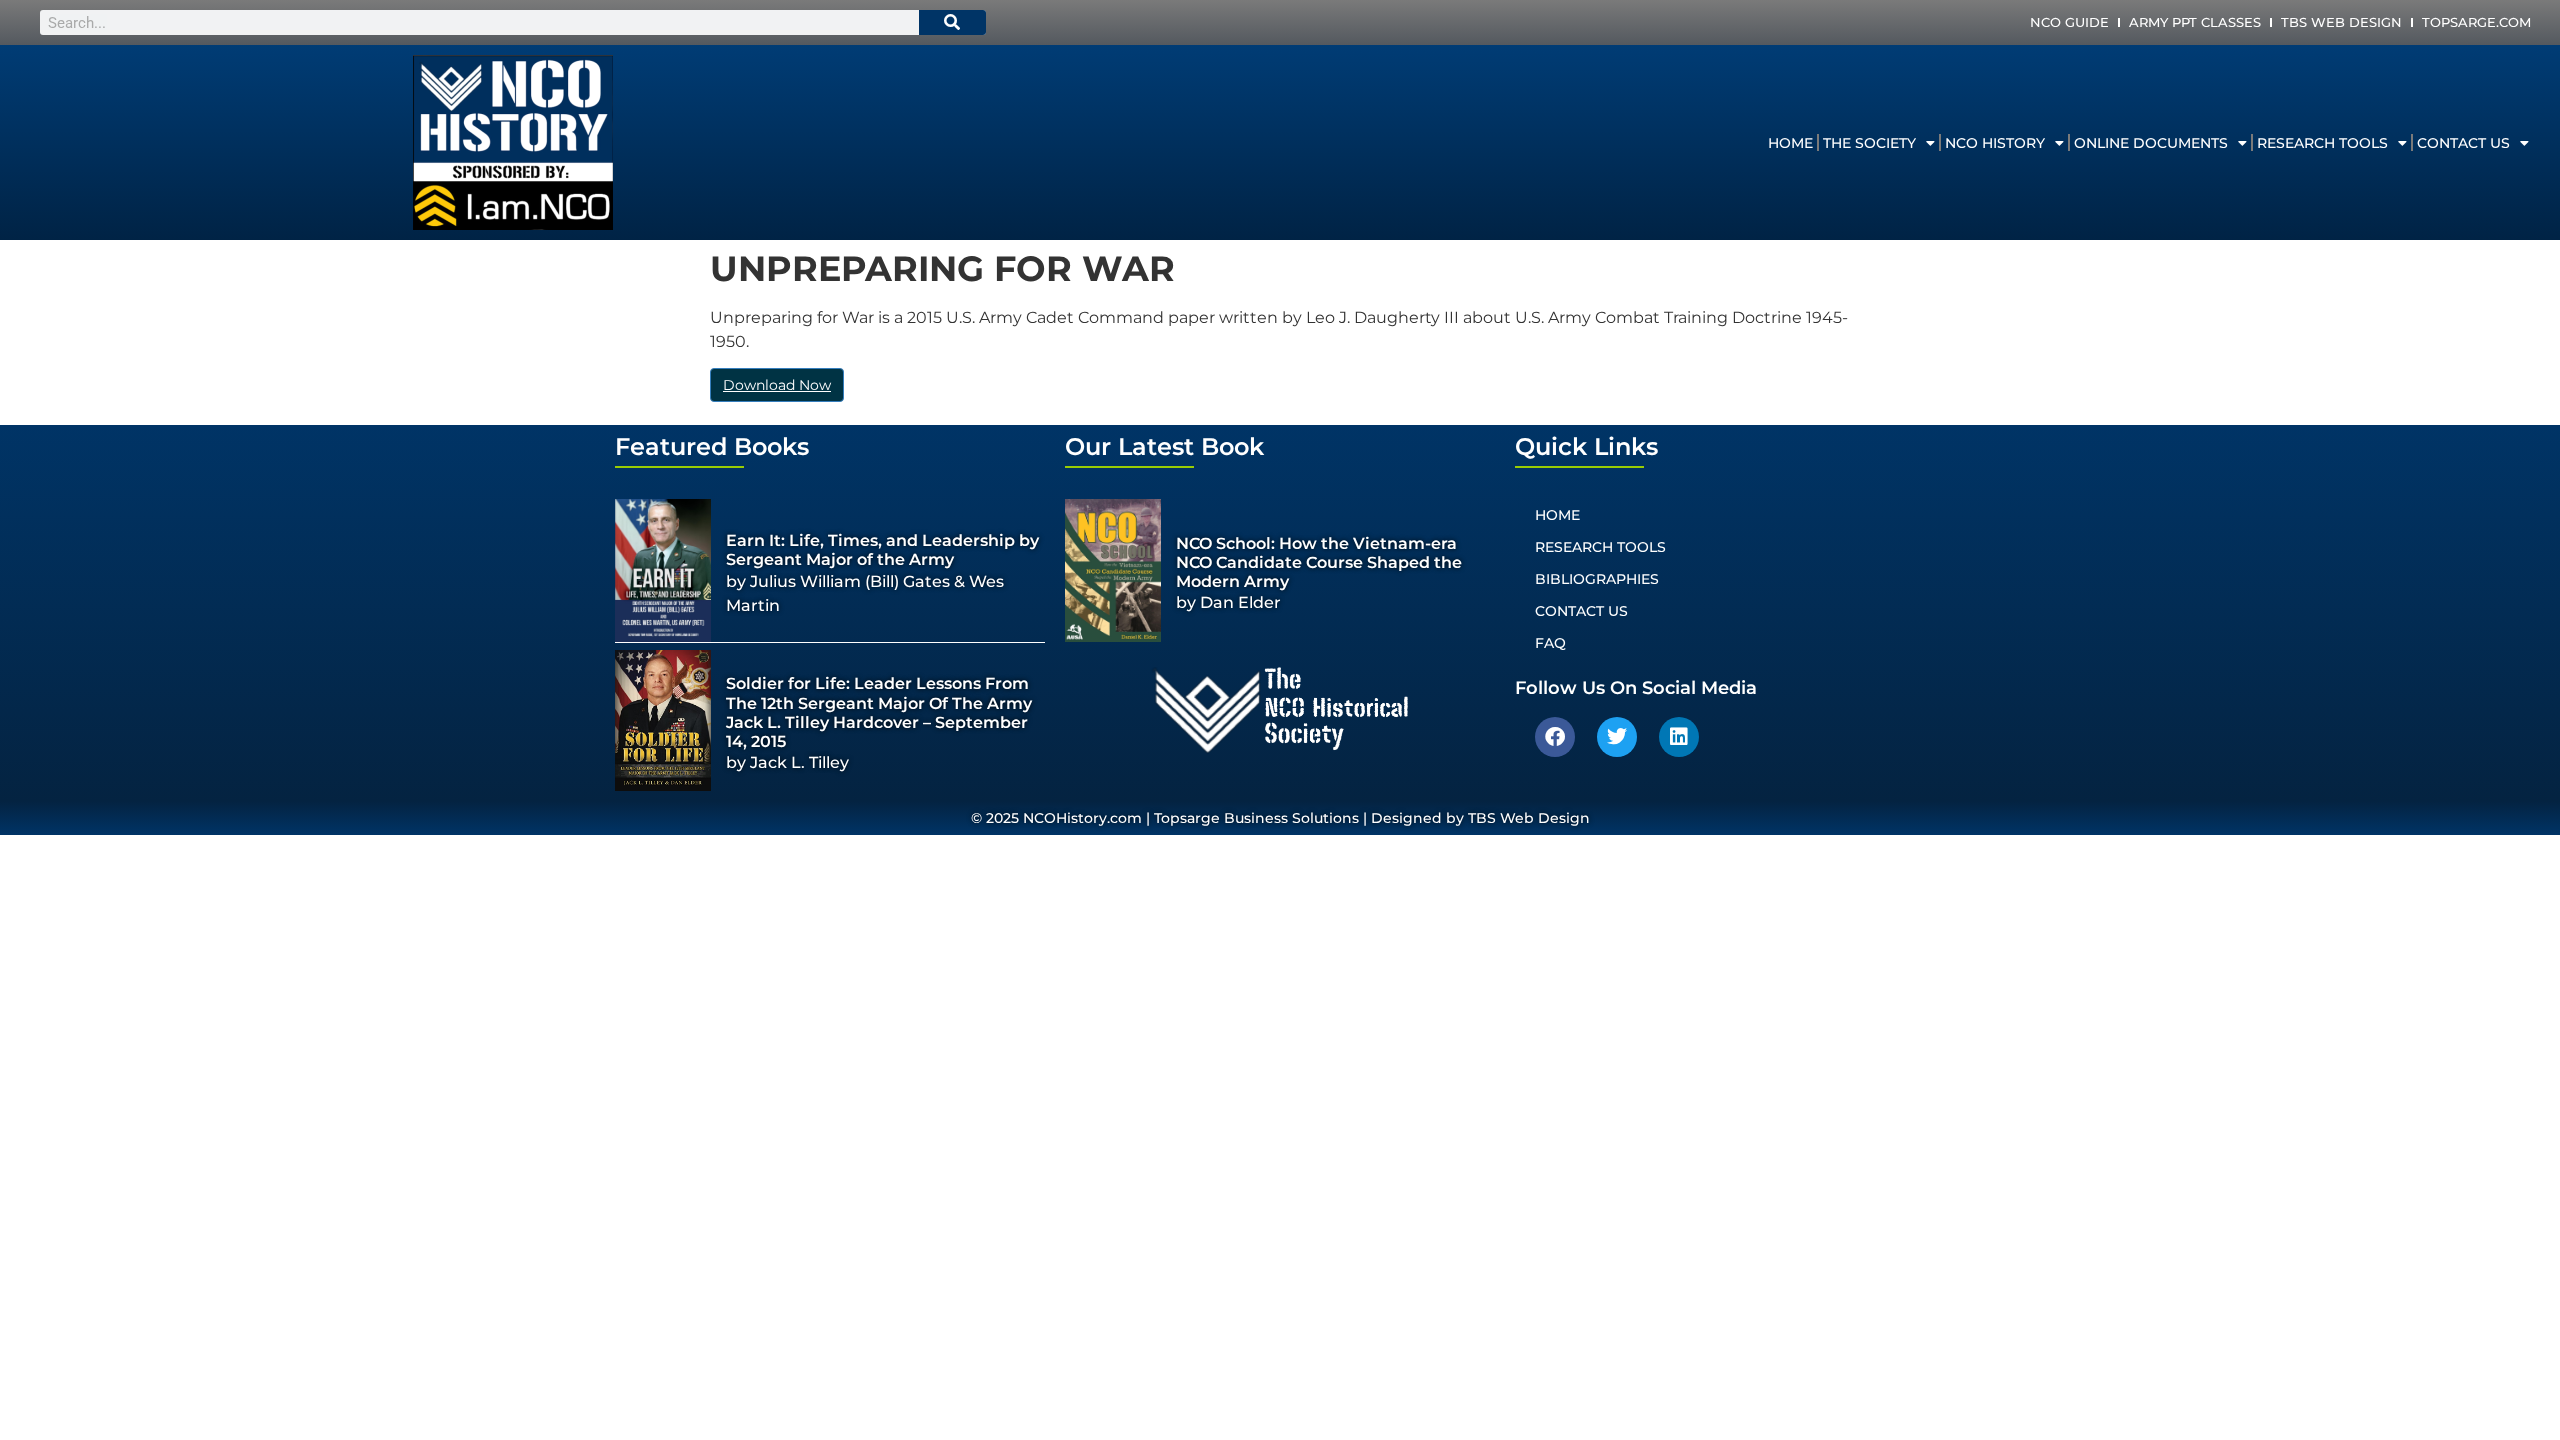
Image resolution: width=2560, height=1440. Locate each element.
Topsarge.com (2476, 22)
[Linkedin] (1679, 737)
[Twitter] (1617, 737)
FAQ (1550, 643)
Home (1790, 143)
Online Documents (2151, 143)
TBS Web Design (2341, 22)
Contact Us (2463, 143)
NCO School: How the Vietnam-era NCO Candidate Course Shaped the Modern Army (1319, 562)
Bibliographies (1597, 579)
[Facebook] (1555, 737)
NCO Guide (2069, 22)
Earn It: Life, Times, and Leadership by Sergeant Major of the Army (882, 550)
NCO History (1995, 143)
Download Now (777, 385)
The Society (1869, 143)
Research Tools (2322, 143)
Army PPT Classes (2195, 22)
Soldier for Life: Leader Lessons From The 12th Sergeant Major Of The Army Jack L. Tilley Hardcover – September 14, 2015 (879, 712)
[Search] (953, 22)
